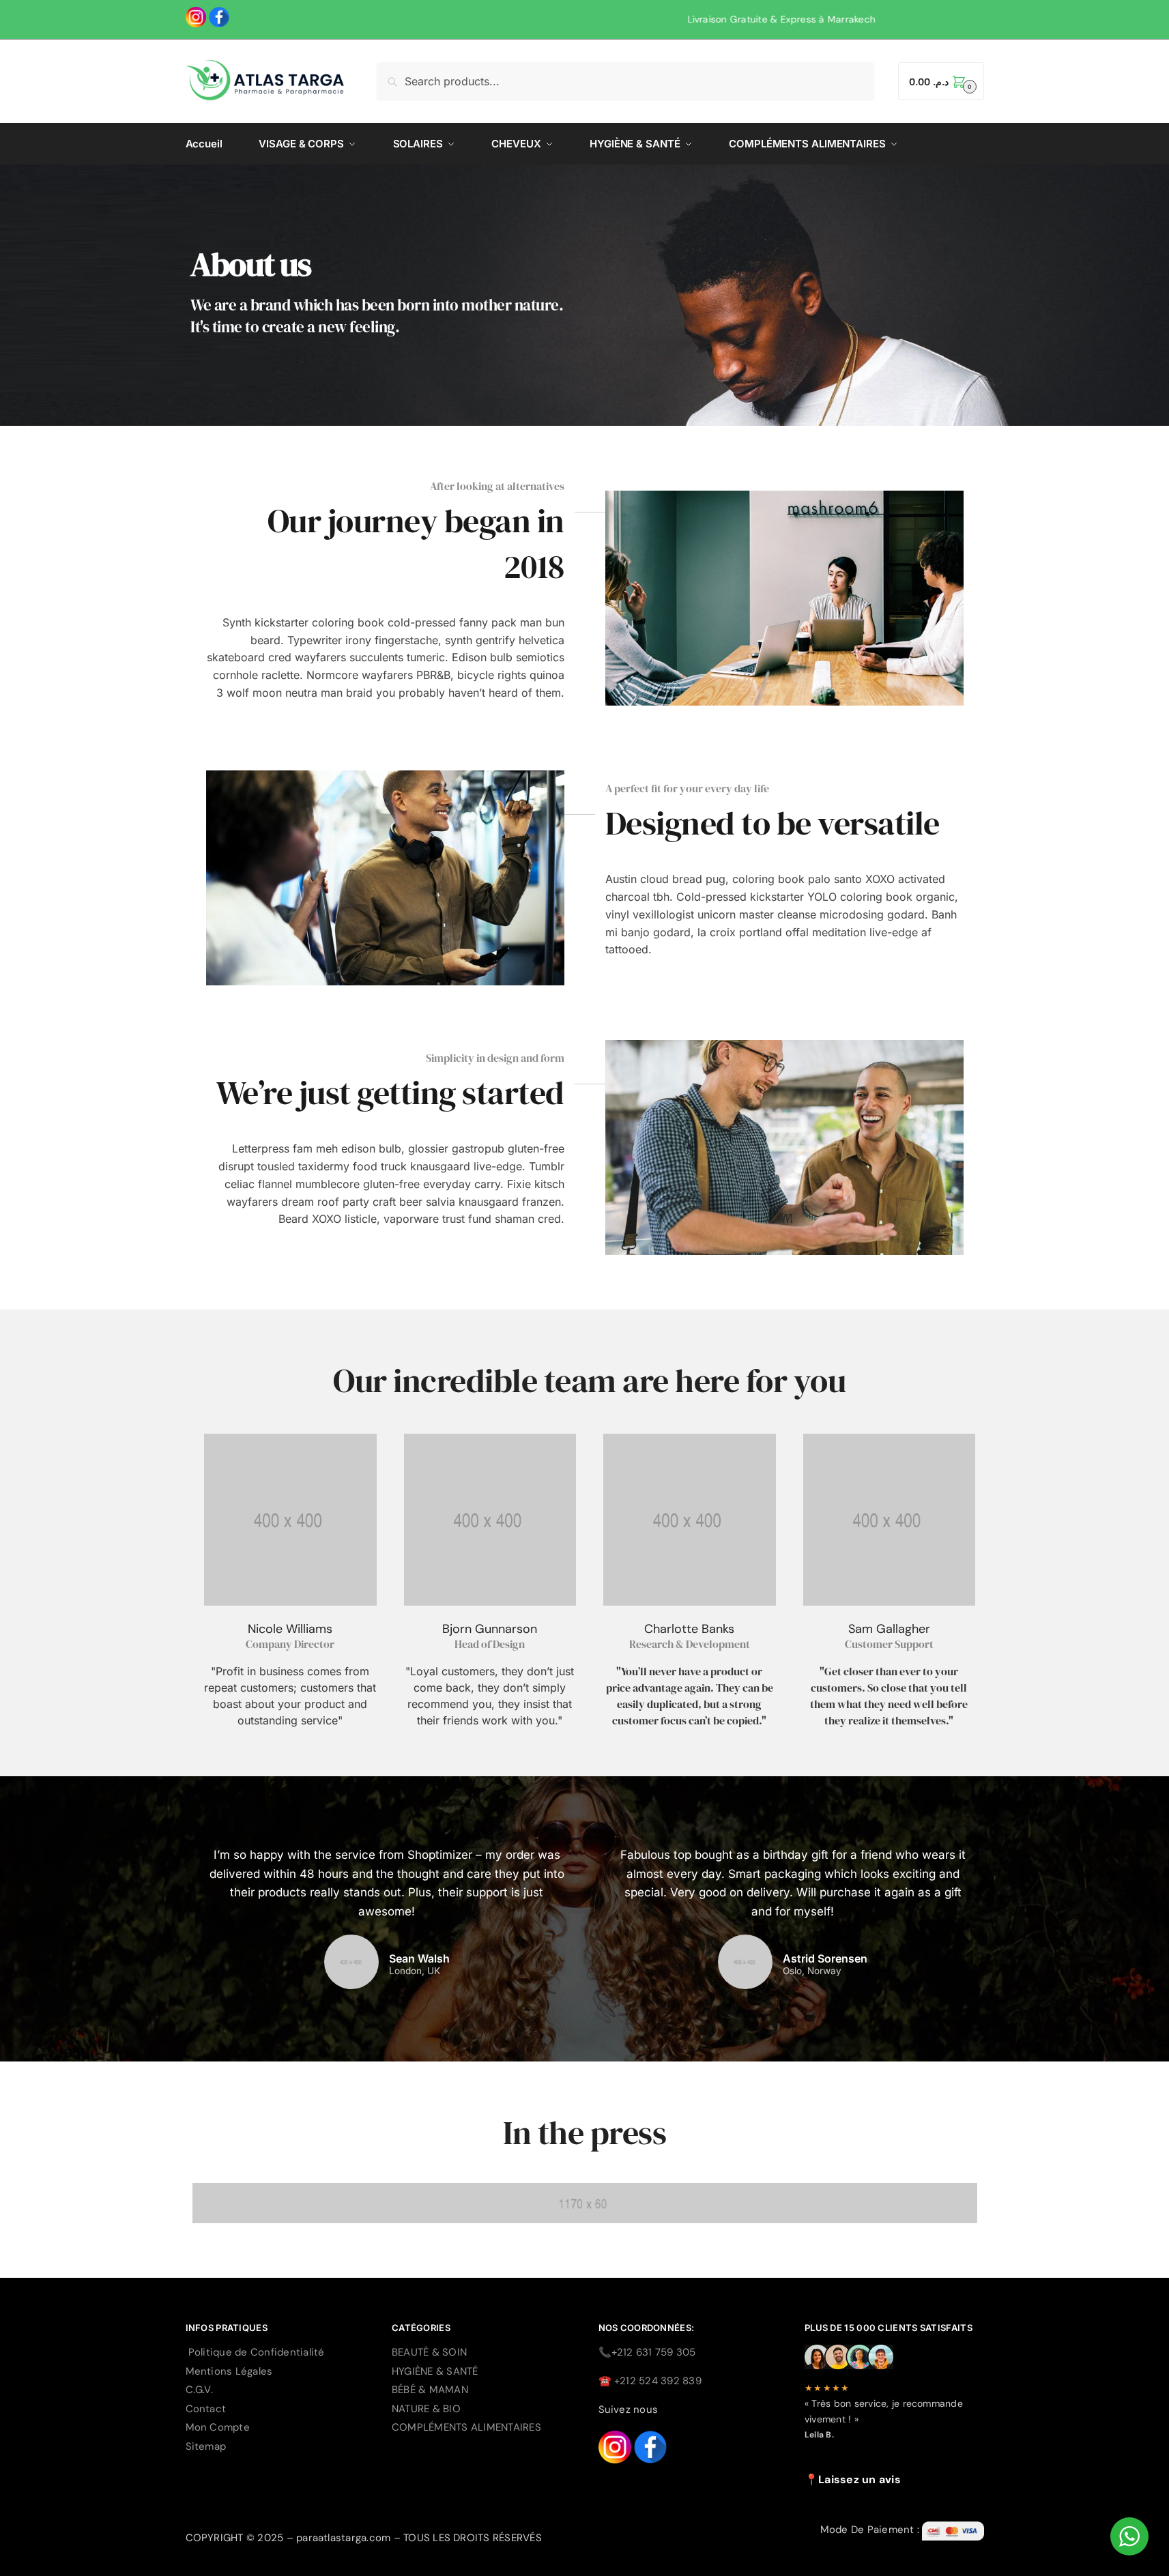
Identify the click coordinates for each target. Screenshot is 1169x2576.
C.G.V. (199, 2390)
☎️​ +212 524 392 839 (650, 2381)
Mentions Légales (229, 2371)
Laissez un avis (860, 2479)
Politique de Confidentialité (257, 2352)
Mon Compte (218, 2427)
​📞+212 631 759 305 (647, 2352)
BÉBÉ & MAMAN (430, 2390)
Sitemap (206, 2446)
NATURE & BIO (426, 2409)
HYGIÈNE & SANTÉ (435, 2371)
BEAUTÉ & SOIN (429, 2352)
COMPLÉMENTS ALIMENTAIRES (466, 2427)
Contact (206, 2409)
